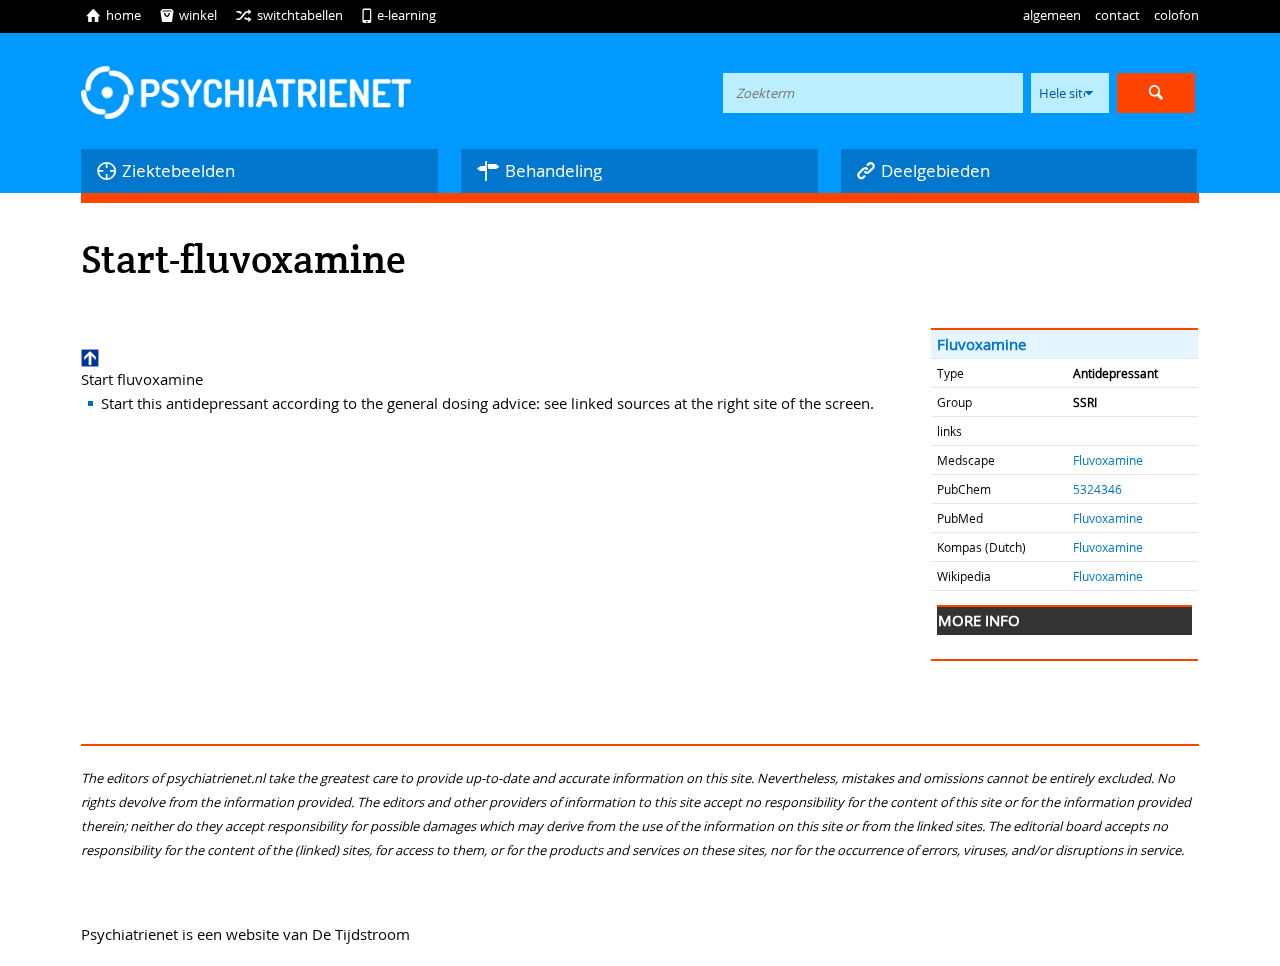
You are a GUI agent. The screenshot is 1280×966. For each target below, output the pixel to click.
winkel (188, 15)
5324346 (1097, 489)
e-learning (398, 15)
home (113, 15)
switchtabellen (289, 15)
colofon (1176, 15)
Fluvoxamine (981, 344)
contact (1117, 15)
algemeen (1052, 15)
